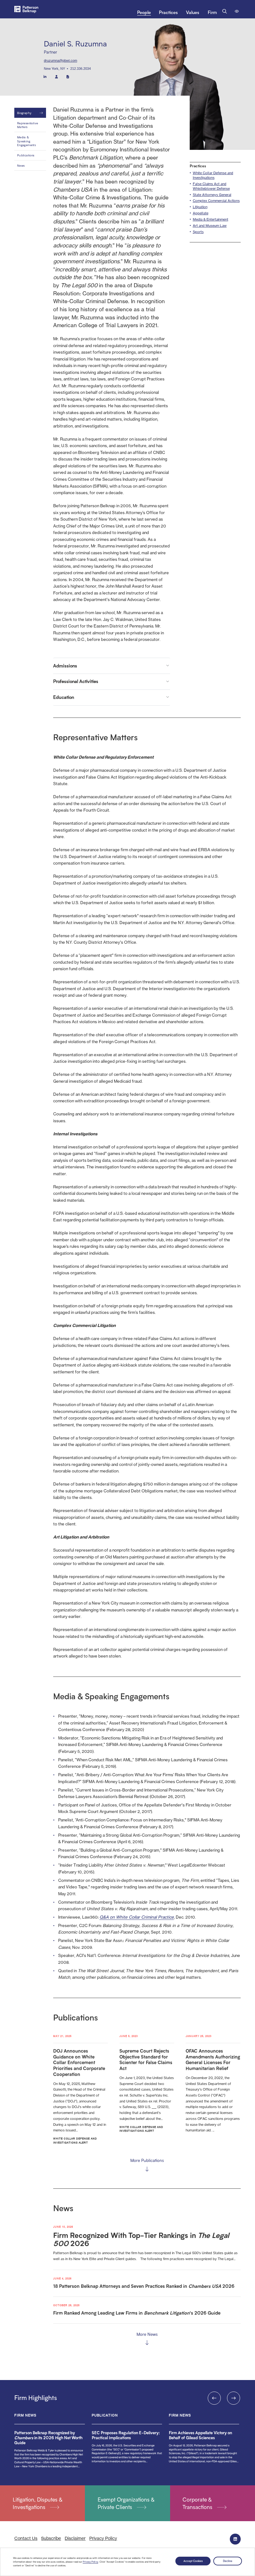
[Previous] (214, 2398)
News (21, 165)
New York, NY (54, 69)
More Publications (147, 2160)
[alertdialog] (127, 2562)
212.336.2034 (81, 69)
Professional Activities (76, 681)
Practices (168, 12)
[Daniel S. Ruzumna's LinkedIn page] (45, 76)
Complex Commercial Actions (216, 201)
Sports (198, 232)
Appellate (201, 213)
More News (147, 2334)
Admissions (65, 666)
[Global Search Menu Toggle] (225, 11)
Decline (228, 2561)
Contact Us (26, 2538)
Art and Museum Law (210, 226)
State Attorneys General (212, 195)
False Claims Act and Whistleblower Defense (211, 186)
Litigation (200, 207)
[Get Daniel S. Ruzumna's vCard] (57, 76)
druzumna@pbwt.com (60, 60)
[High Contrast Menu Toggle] (237, 11)
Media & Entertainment (211, 219)
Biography (24, 113)
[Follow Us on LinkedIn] (235, 2539)
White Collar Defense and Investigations (213, 175)
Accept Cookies (193, 2561)
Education (64, 697)
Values (193, 12)
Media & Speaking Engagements (26, 141)
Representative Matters (28, 125)
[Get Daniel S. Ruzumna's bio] (68, 76)
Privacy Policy (90, 2562)
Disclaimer (75, 2538)
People (144, 12)
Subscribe (51, 2538)
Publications (26, 155)
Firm (212, 12)
